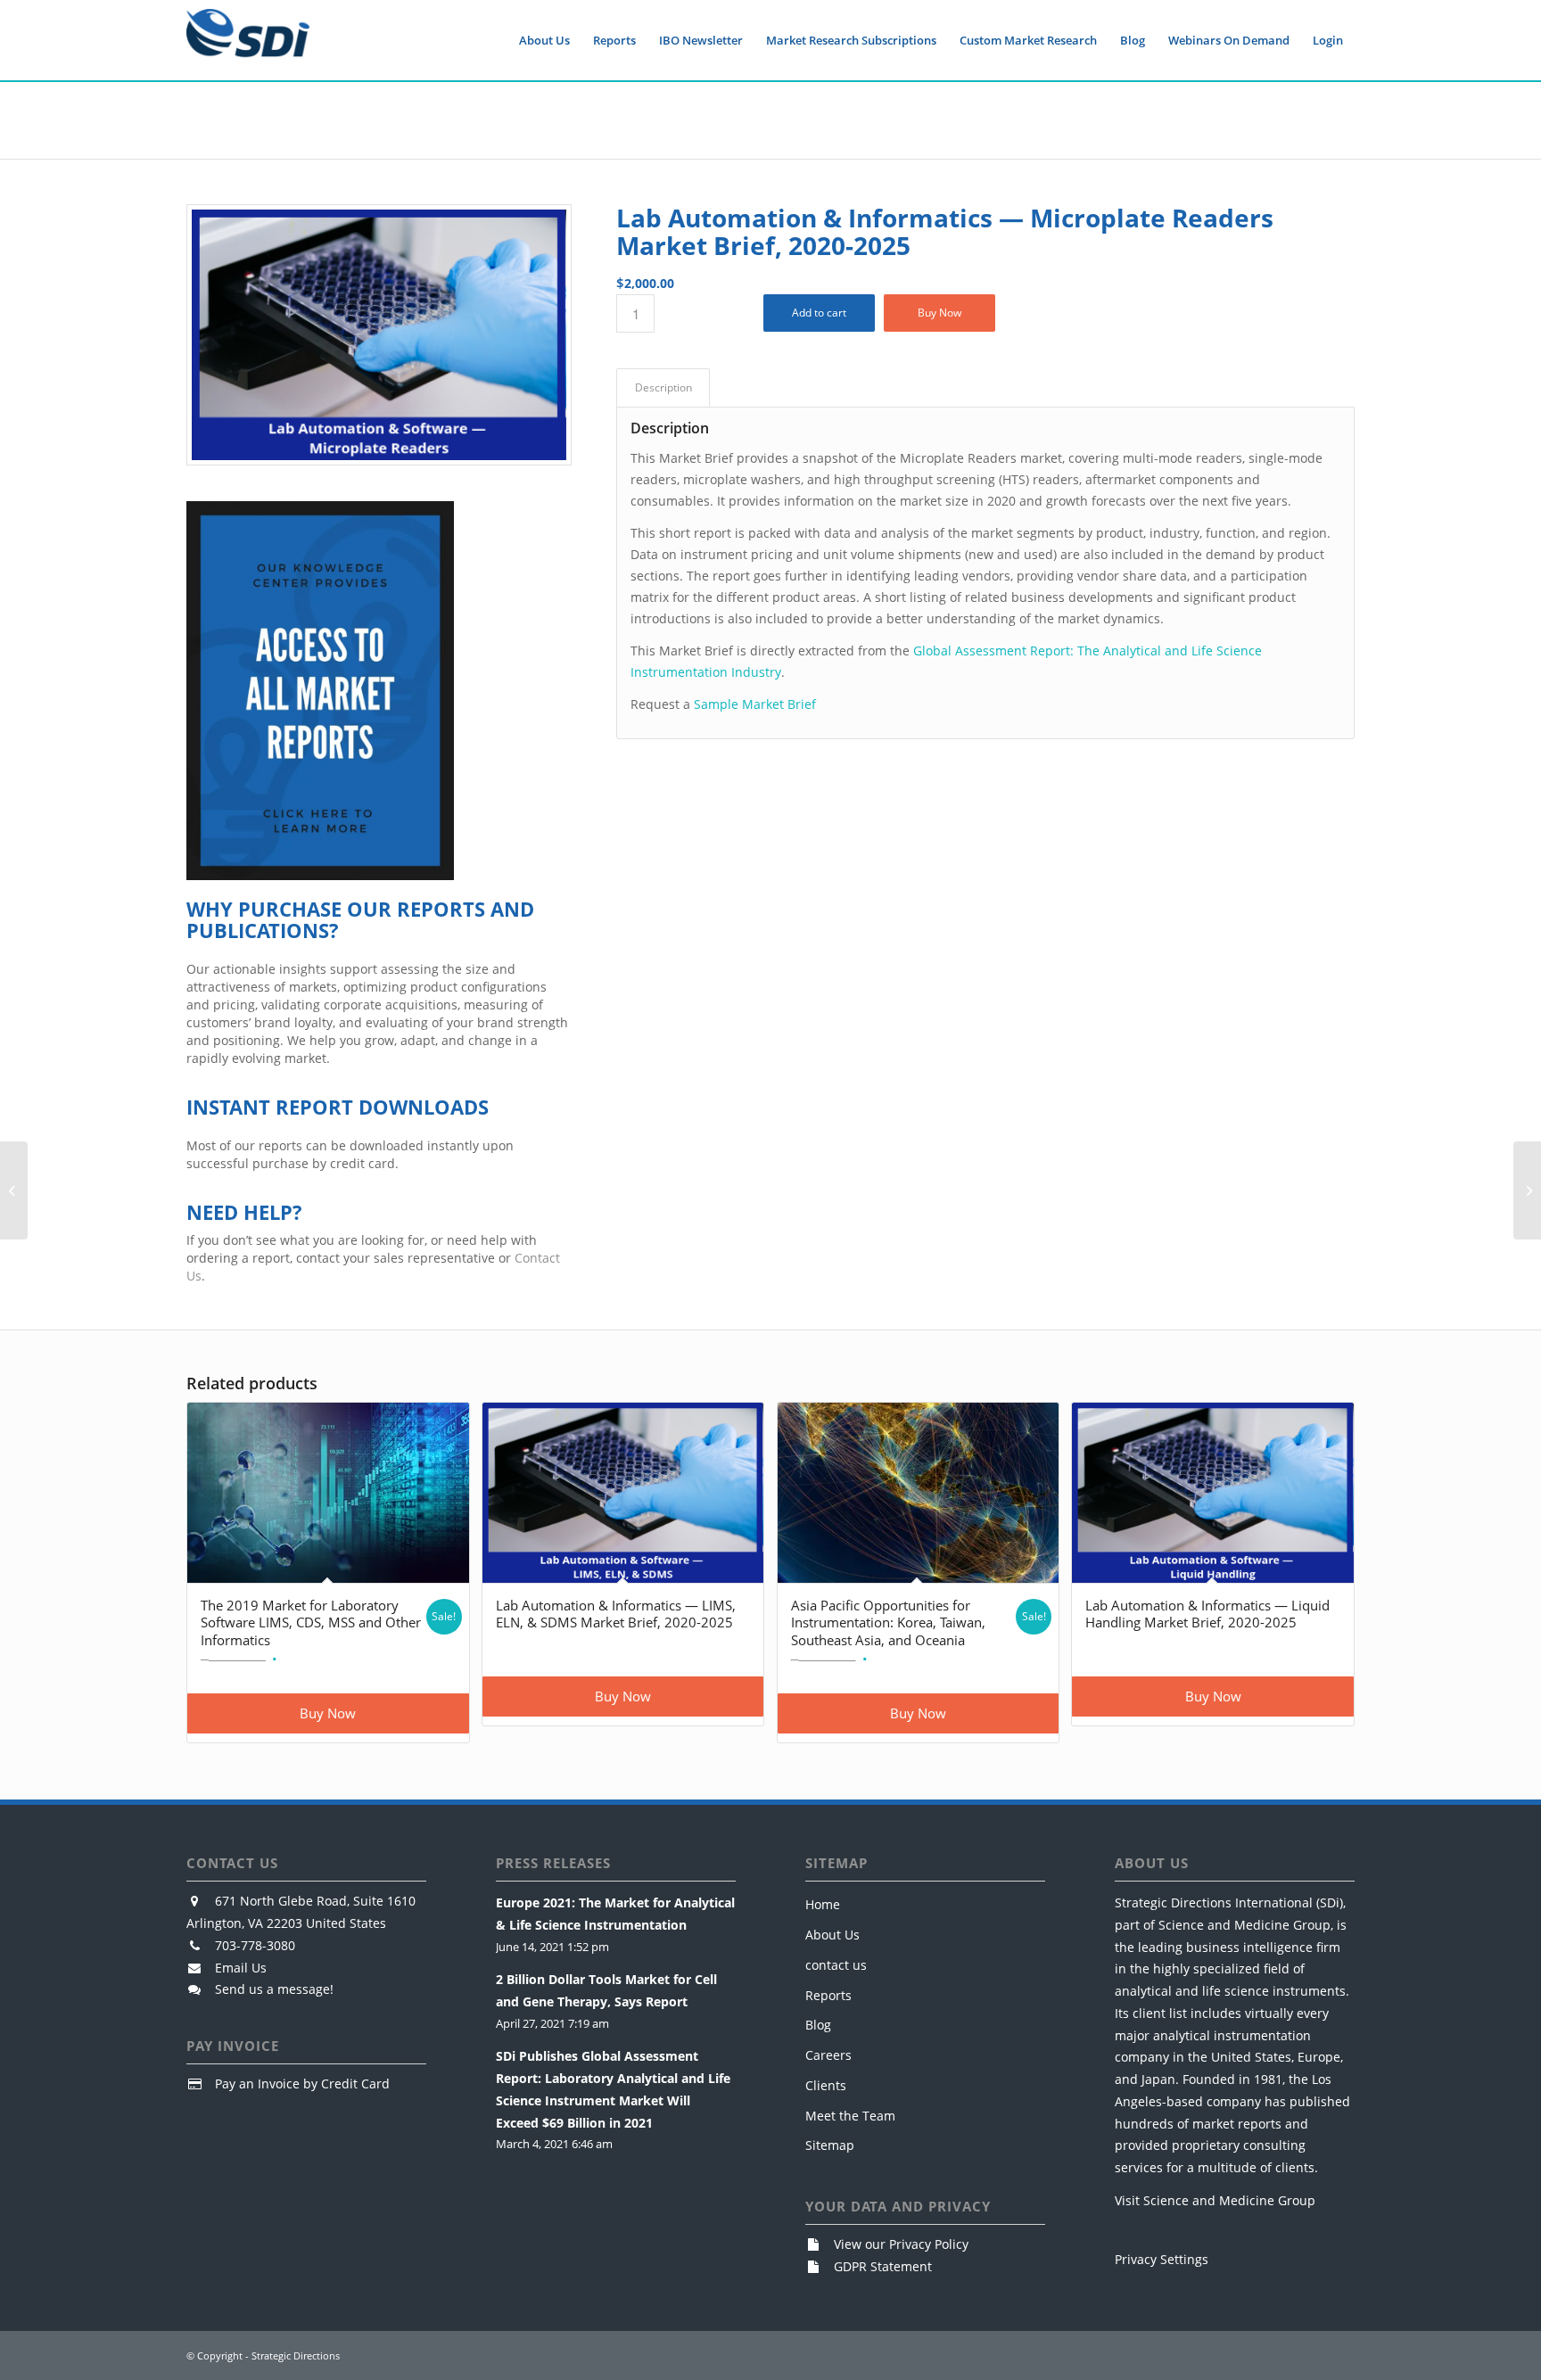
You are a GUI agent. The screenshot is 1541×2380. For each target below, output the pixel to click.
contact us (836, 1965)
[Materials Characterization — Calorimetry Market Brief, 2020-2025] (14, 1190)
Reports (828, 1995)
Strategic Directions (296, 2355)
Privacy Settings (1162, 2259)
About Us (832, 1935)
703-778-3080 (255, 1945)
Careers (828, 2055)
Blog (818, 2025)
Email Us (241, 1968)
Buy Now (939, 313)
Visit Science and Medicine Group (1215, 2200)
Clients (826, 2085)
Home (823, 1904)
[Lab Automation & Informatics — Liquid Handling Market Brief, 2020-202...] (1527, 1190)
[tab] (663, 388)
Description (663, 387)
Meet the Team (850, 2116)
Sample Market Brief (755, 704)
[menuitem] (544, 40)
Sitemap (830, 2145)
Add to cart (819, 313)
